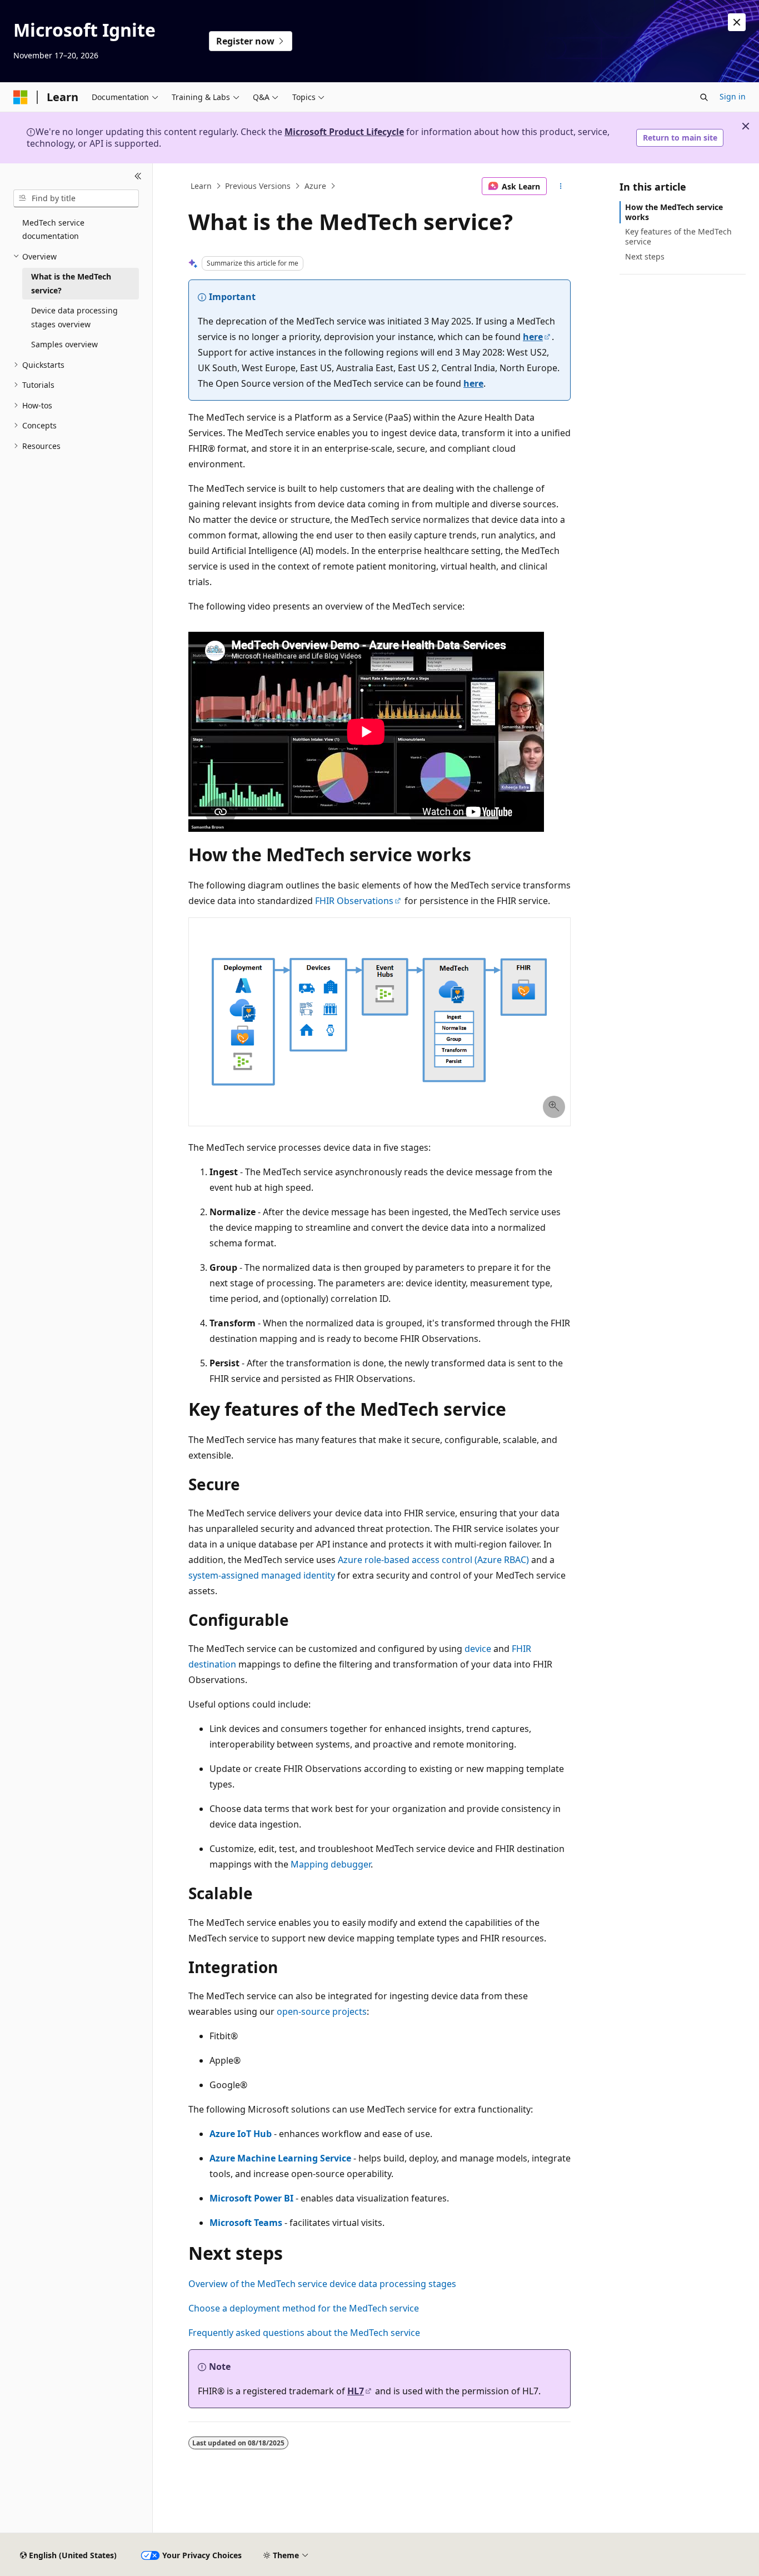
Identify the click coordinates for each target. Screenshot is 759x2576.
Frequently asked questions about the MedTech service (304, 2333)
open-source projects (322, 2011)
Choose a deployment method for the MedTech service (304, 2308)
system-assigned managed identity (262, 1575)
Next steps (645, 256)
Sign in (733, 96)
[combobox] (76, 198)
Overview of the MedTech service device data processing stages (322, 2284)
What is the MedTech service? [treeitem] (71, 283)
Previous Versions (258, 186)
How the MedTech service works (674, 212)
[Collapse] (138, 177)
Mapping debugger (331, 1864)
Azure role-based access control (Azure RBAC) (433, 1560)
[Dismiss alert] (737, 22)
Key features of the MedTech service (678, 236)
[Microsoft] (21, 97)
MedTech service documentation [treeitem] (53, 229)
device (478, 1649)
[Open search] (704, 97)
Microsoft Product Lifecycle (344, 132)
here (533, 337)
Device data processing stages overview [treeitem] (74, 317)
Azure (315, 186)
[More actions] (561, 186)
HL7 (356, 2391)
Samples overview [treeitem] (64, 344)
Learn (201, 186)
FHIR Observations (354, 901)
